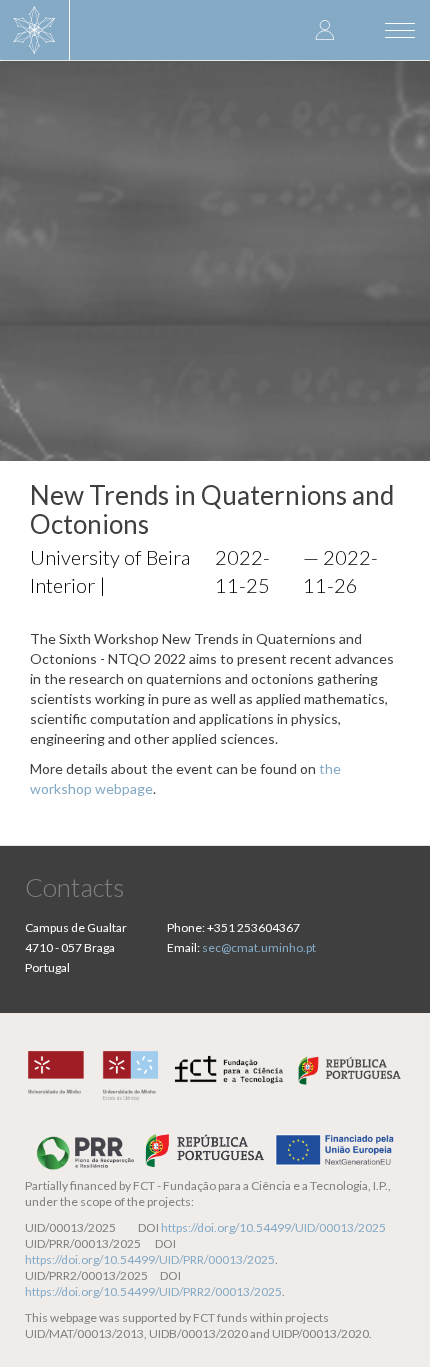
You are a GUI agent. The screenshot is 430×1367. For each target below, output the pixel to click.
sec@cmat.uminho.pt (259, 947)
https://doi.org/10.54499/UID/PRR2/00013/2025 (153, 1291)
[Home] (35, 30)
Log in (325, 29)
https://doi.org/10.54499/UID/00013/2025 (273, 1227)
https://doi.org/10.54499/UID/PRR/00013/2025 (150, 1259)
